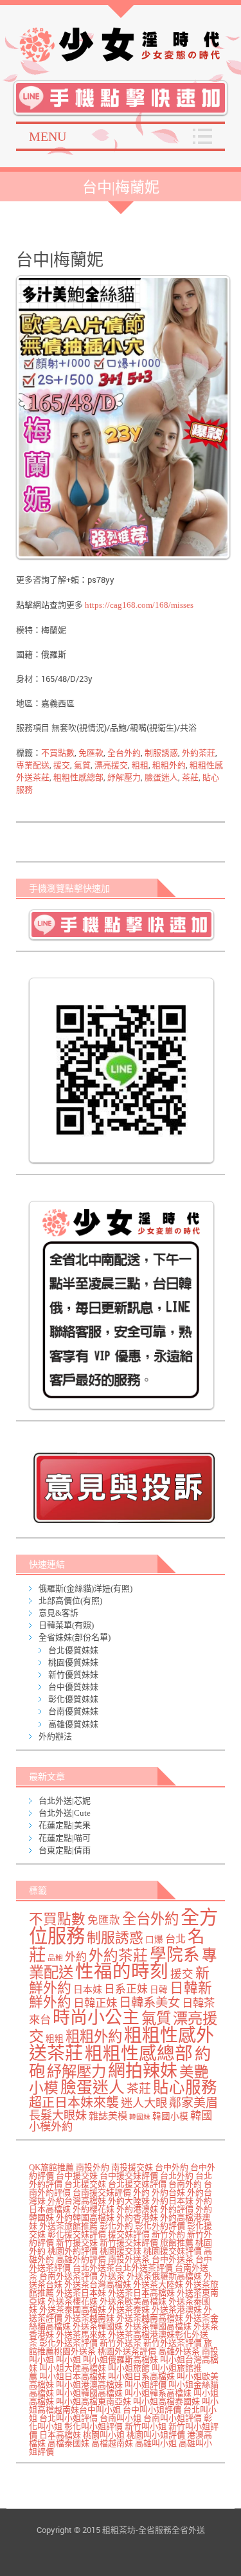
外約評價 (177, 2209)
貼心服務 (185, 2087)
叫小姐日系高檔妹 (141, 2376)
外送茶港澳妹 (177, 2309)
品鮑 (55, 1958)
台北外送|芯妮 (65, 1801)
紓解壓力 (124, 777)
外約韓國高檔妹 (85, 2217)
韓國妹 (140, 2117)
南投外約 (93, 2167)
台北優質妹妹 (73, 1650)
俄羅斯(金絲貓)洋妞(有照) (85, 1588)
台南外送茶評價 (68, 2276)
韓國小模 (170, 2116)
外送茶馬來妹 (81, 2334)
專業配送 (33, 765)
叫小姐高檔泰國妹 (166, 2401)
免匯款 (91, 753)
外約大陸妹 (129, 2201)
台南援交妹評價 (102, 2192)
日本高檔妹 (60, 2435)
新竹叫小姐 (146, 2426)
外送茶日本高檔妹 (141, 2293)
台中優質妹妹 (73, 1687)
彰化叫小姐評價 (94, 2426)
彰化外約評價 (160, 2226)
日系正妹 (126, 1989)
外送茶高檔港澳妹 (141, 2334)
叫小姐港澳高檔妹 (89, 2385)
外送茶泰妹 (129, 2309)
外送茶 (112, 2276)
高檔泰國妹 (68, 2443)
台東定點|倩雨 (65, 1850)
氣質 (82, 765)
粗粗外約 (169, 765)
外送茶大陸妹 (158, 2284)
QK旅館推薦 (51, 2167)
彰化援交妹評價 (77, 2234)
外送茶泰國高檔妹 (73, 2309)
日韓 (159, 1990)
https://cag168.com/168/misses (138, 605)
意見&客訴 (58, 1613)
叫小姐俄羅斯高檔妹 (121, 2360)
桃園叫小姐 (104, 2435)
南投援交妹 (132, 2167)
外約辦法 (55, 1736)
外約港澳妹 (137, 2209)
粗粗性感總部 (78, 777)
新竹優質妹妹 (73, 1675)
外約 (76, 1957)
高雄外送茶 (179, 2351)
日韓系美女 (149, 2003)
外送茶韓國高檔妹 (158, 2326)
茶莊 (190, 777)
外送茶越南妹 (89, 2318)
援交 (62, 765)
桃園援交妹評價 (173, 2251)
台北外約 (177, 2176)
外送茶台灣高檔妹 (98, 2284)
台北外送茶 (94, 2268)
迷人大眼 (144, 2103)
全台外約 (124, 753)
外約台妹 (168, 2192)
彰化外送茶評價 (68, 2343)
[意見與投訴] (124, 1487)
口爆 (154, 1940)
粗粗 (140, 765)
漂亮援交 (111, 765)
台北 (175, 1939)
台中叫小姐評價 (152, 2410)
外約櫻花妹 (94, 2209)
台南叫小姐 (121, 2418)
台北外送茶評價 (144, 2268)
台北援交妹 (85, 2184)
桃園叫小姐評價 (156, 2435)
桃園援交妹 (121, 2251)
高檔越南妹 (112, 2443)
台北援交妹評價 (137, 2184)
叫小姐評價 (146, 2385)
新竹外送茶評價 (173, 2343)
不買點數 (58, 753)
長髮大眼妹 (58, 2115)
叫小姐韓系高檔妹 (158, 2393)
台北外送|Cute (65, 1813)
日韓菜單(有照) (66, 1625)
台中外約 (172, 2167)
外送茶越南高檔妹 (150, 2318)
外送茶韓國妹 (98, 2326)
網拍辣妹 (143, 2071)
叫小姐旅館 (129, 2368)
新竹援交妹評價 (129, 2243)
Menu (48, 136)
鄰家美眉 (193, 2103)
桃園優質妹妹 (73, 1662)
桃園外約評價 (73, 2251)
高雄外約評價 (81, 2259)
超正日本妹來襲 (74, 2103)
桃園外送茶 (75, 2351)
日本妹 (88, 1989)
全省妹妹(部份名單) (75, 1637)
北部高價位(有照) (70, 1601)
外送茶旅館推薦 (68, 2226)
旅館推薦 (177, 2243)
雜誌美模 (108, 2116)
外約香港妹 (137, 2217)
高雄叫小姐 (156, 2443)
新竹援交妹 (77, 2243)
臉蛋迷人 (161, 777)
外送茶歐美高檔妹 (133, 2301)
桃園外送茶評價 (127, 2351)
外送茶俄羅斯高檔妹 (164, 2276)
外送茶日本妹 (81, 2293)
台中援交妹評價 (129, 2176)
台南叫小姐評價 (173, 2418)
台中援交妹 (77, 2176)
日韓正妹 (95, 2003)
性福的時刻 (122, 1972)
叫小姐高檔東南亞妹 (94, 2401)
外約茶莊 (199, 753)
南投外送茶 (129, 2259)
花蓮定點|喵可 (65, 1838)
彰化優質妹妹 (73, 1699)
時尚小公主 (96, 2018)
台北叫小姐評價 (68, 2418)
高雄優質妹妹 (73, 1724)
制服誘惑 (161, 753)
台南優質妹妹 (73, 1711)
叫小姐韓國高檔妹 (89, 2393)
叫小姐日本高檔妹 (73, 2376)
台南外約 (185, 2184)
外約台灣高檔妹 (77, 2201)
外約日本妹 (173, 2201)
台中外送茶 (173, 2259)
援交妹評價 (129, 2234)
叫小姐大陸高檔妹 (73, 2368)
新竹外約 (168, 2234)
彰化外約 (116, 2226)
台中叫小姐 (100, 2410)
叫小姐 (68, 2360)
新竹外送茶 (121, 2343)
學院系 (175, 1955)
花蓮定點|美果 (65, 1825)
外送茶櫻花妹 (73, 2301)
